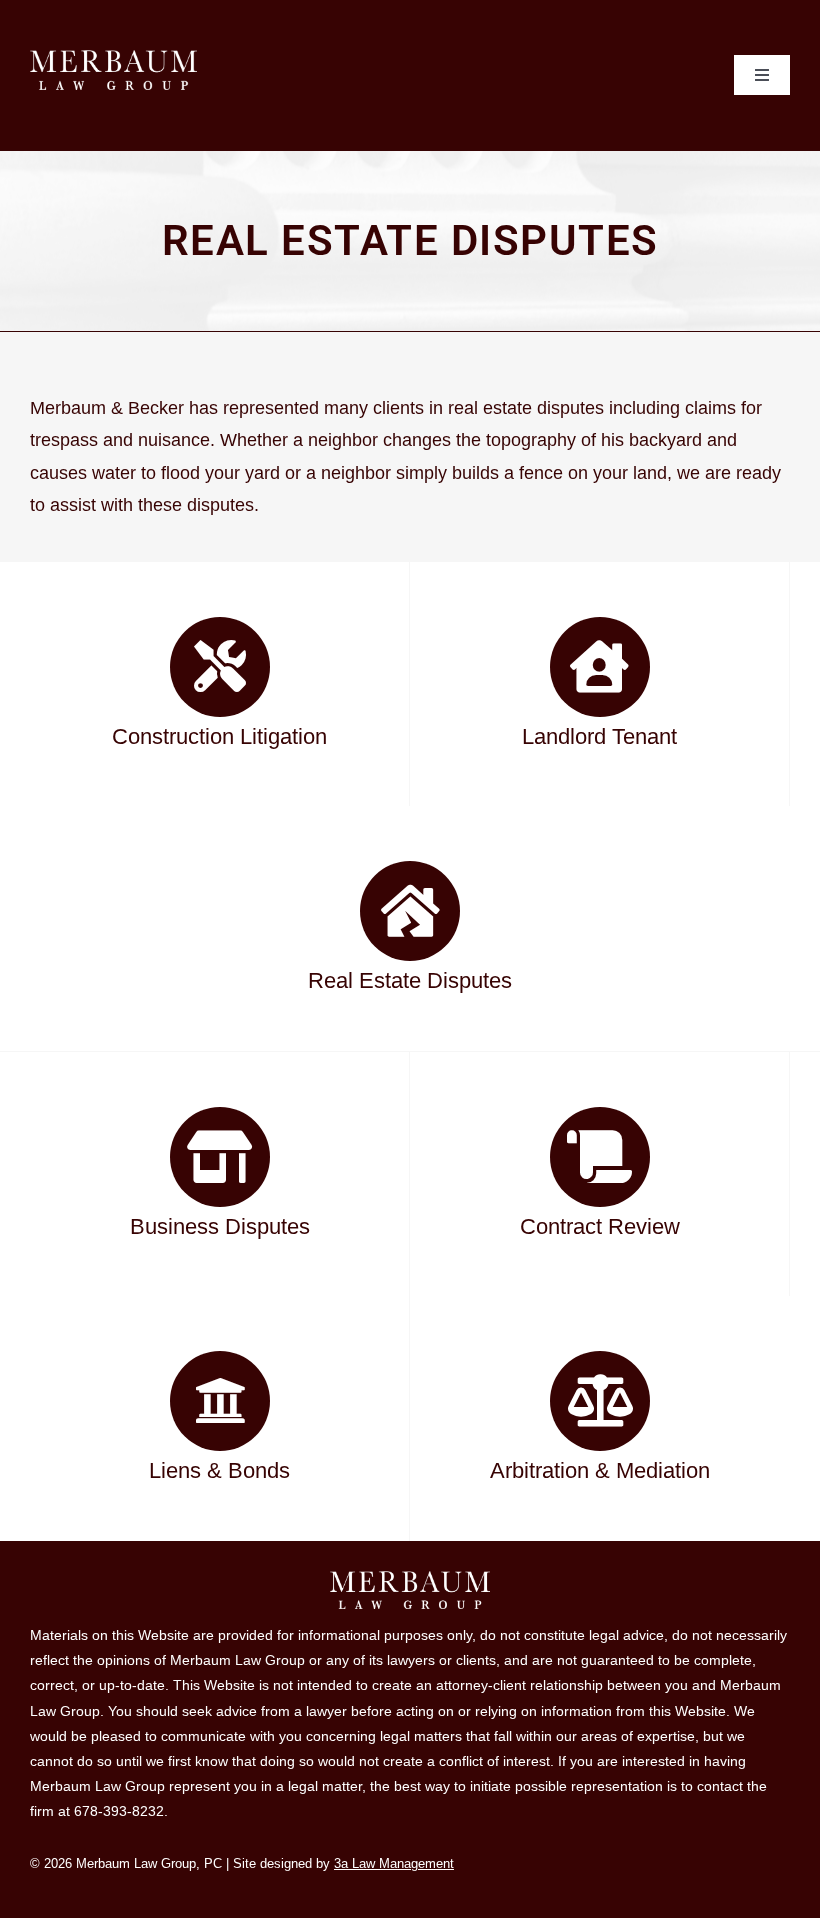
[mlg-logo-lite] (113, 59)
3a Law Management (394, 1863)
